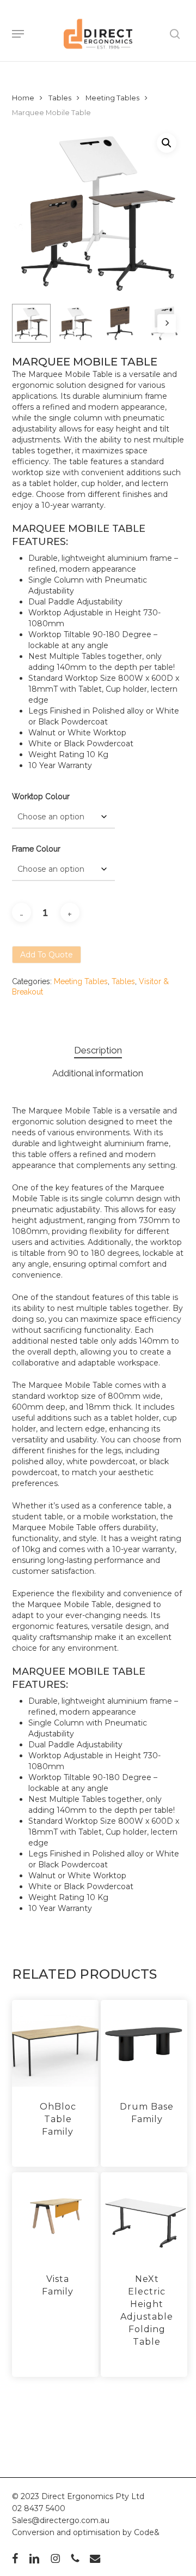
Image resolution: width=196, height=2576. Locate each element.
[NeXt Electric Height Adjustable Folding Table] (144, 2216)
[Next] (167, 324)
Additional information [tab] (98, 1073)
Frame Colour (36, 849)
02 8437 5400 (39, 2508)
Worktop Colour (41, 796)
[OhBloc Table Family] (55, 2043)
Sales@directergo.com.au (61, 2520)
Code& (147, 2532)
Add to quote (47, 955)
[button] (18, 34)
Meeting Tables (112, 98)
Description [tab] (98, 1050)
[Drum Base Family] (144, 2043)
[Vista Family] (55, 2216)
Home (23, 98)
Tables (60, 98)
